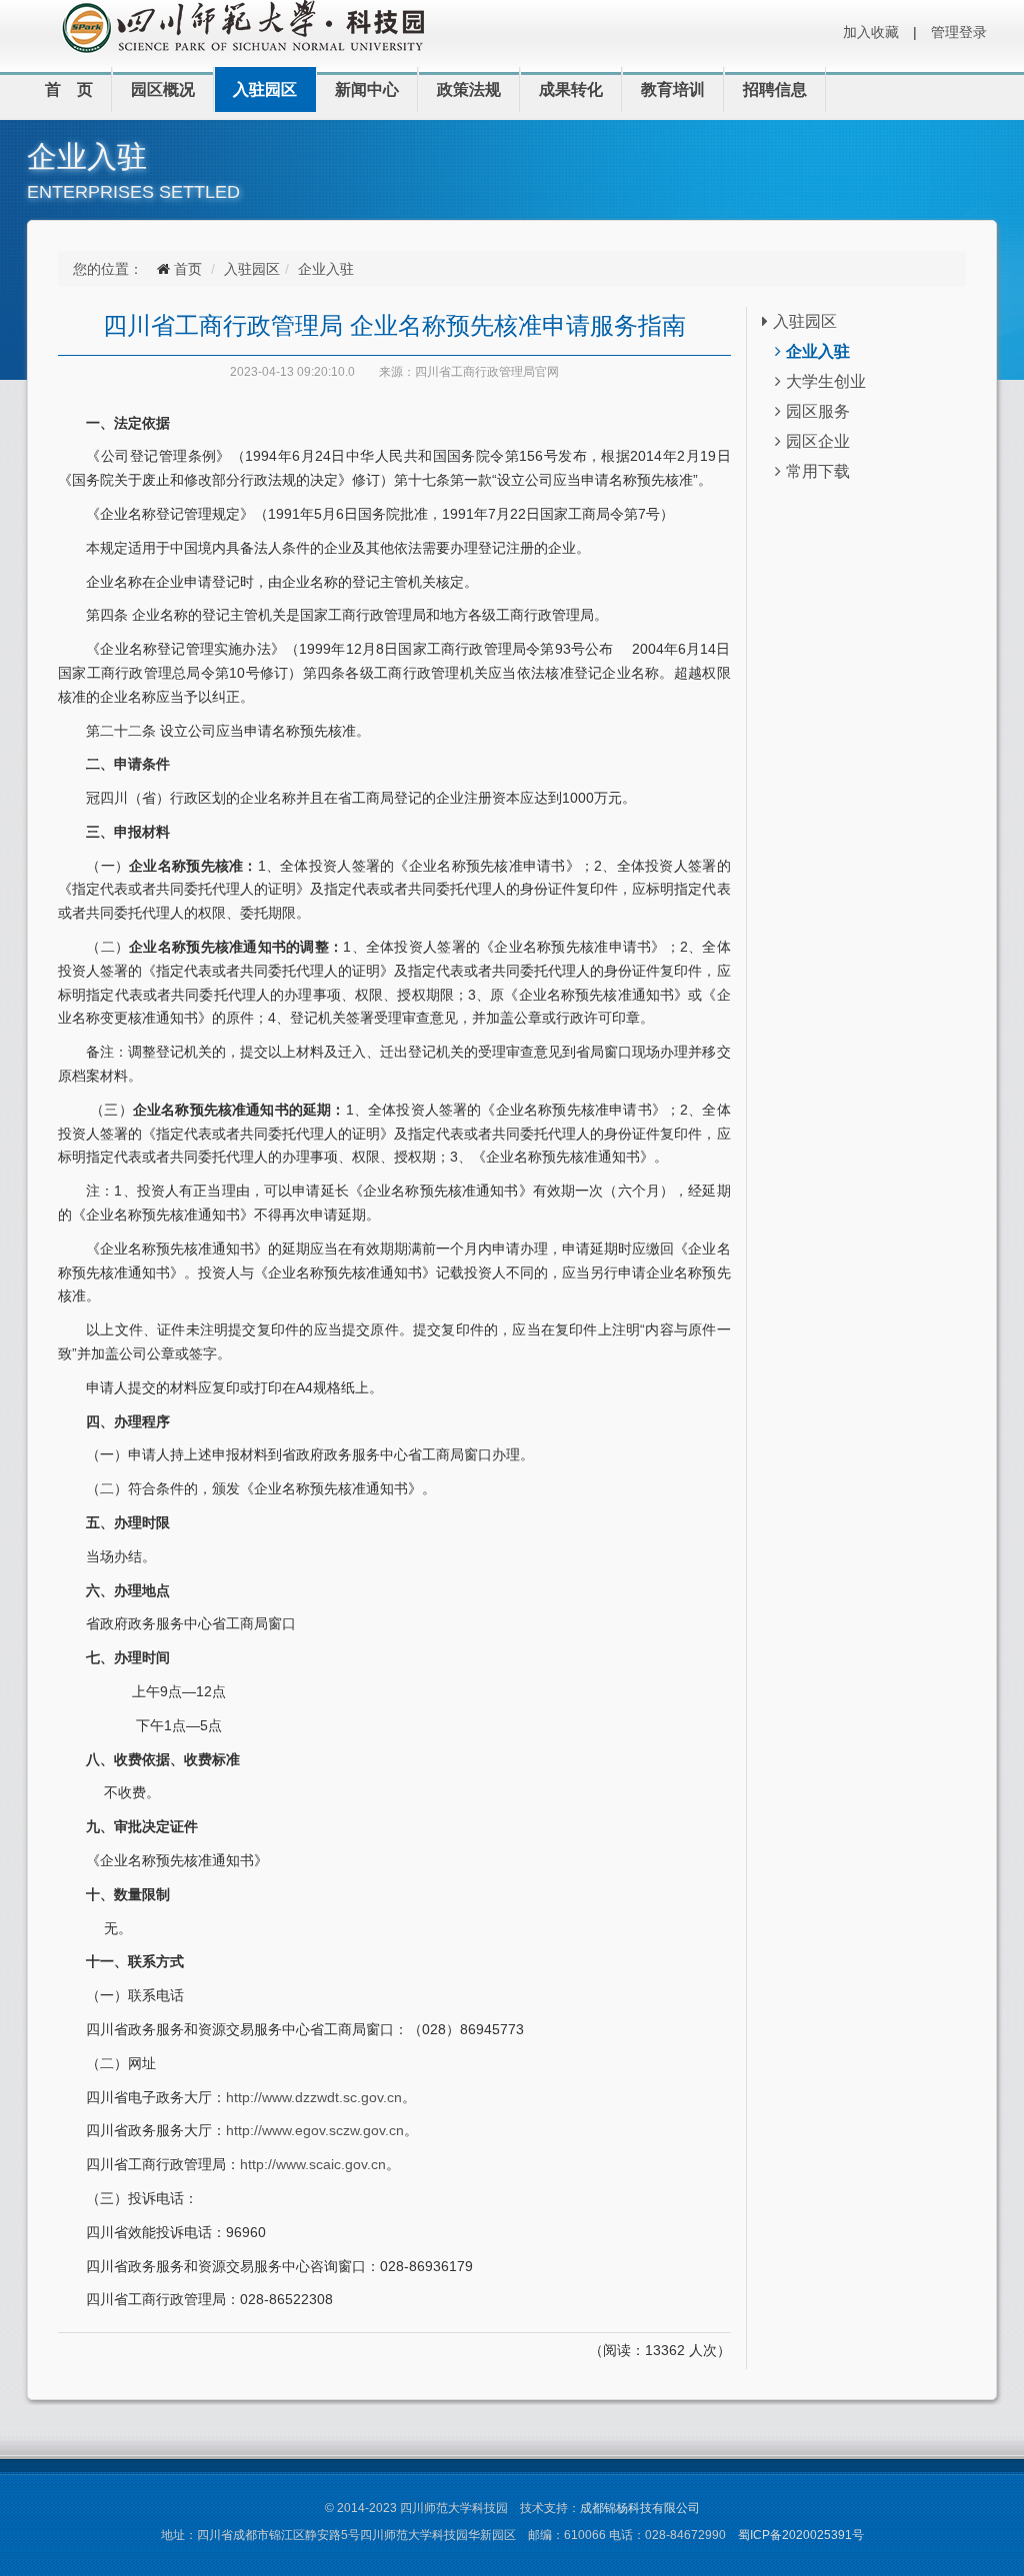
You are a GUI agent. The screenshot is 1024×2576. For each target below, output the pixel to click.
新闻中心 (367, 89)
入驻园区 (265, 89)
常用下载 (818, 471)
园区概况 (163, 89)
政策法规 (469, 89)
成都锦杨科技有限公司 (640, 2508)
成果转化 (571, 89)
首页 (188, 269)
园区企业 (818, 441)
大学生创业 (826, 381)
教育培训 (673, 89)
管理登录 (959, 32)
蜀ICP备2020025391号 (801, 2535)
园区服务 (818, 411)
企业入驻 (326, 269)
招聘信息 (775, 89)
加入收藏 (871, 32)
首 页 (69, 89)
